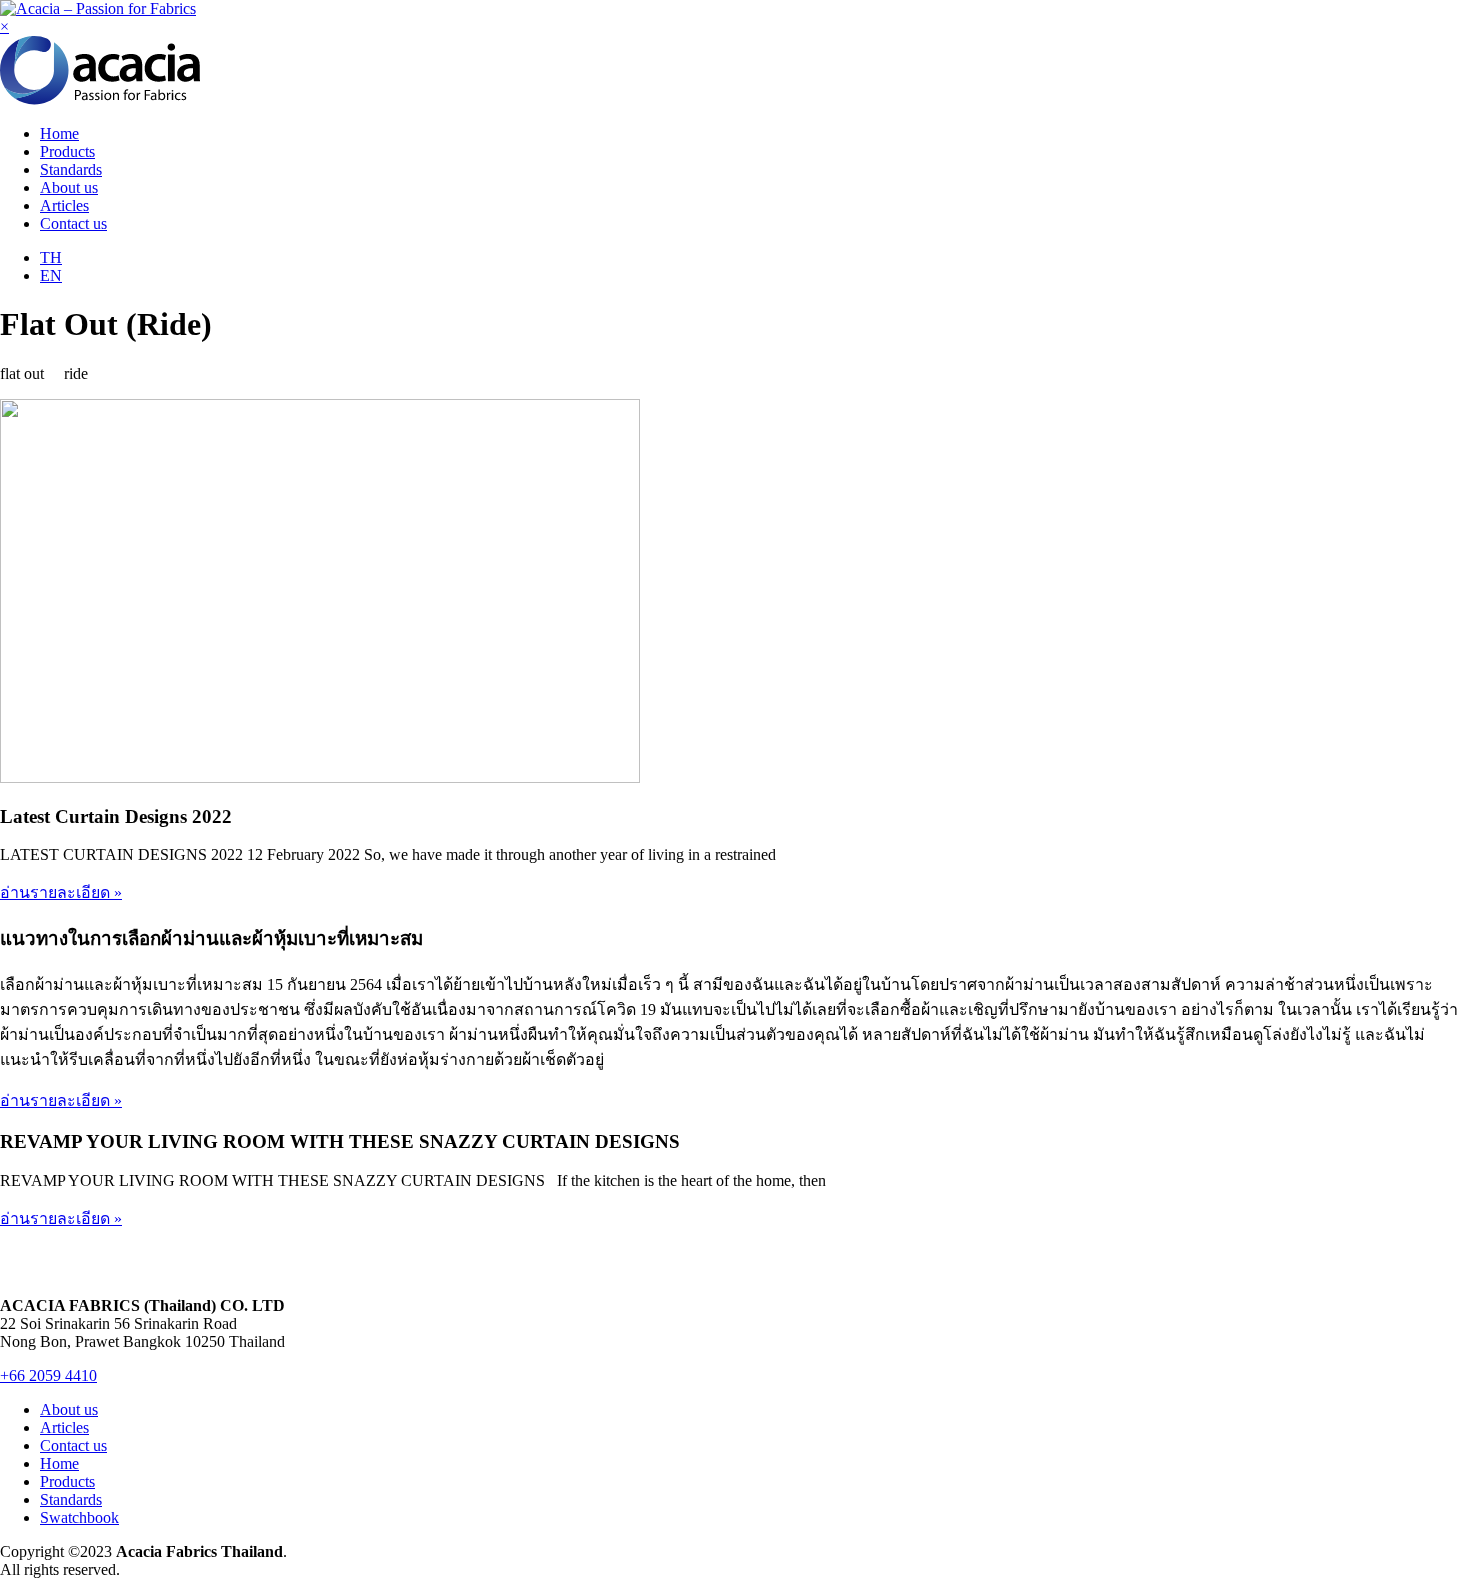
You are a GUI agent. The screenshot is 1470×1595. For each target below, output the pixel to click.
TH (51, 257)
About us (69, 187)
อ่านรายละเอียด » (61, 892)
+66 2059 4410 (48, 1375)
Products (67, 151)
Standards (71, 169)
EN (51, 275)
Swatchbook (79, 1517)
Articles (64, 205)
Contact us (73, 223)
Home (59, 133)
